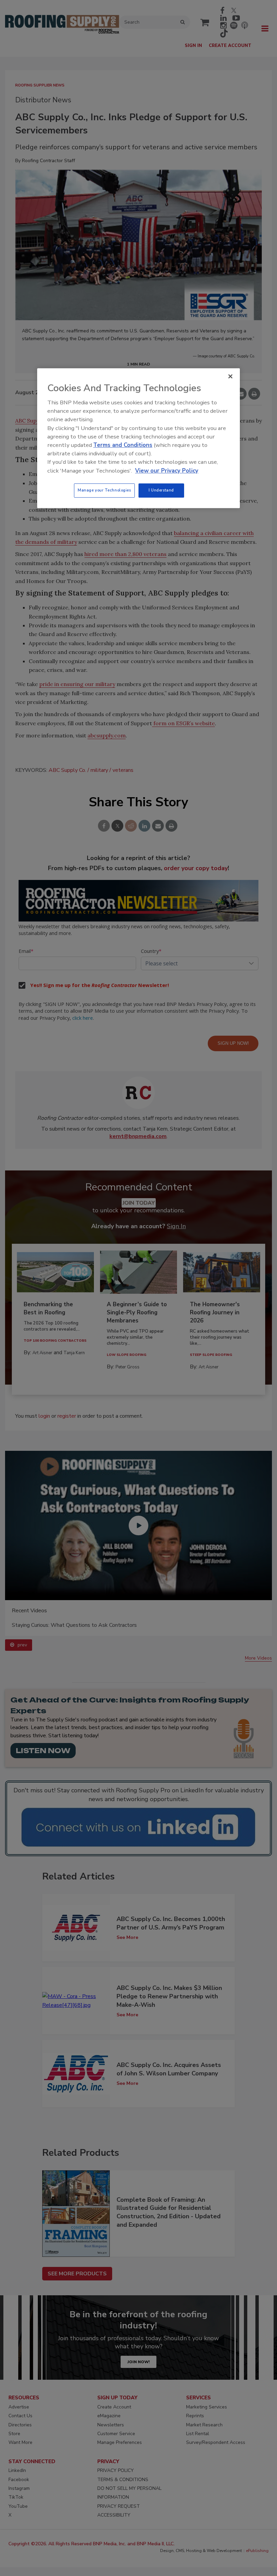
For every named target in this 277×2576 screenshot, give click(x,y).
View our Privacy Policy (167, 471)
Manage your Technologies (104, 490)
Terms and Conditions (123, 445)
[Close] (230, 376)
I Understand (161, 490)
